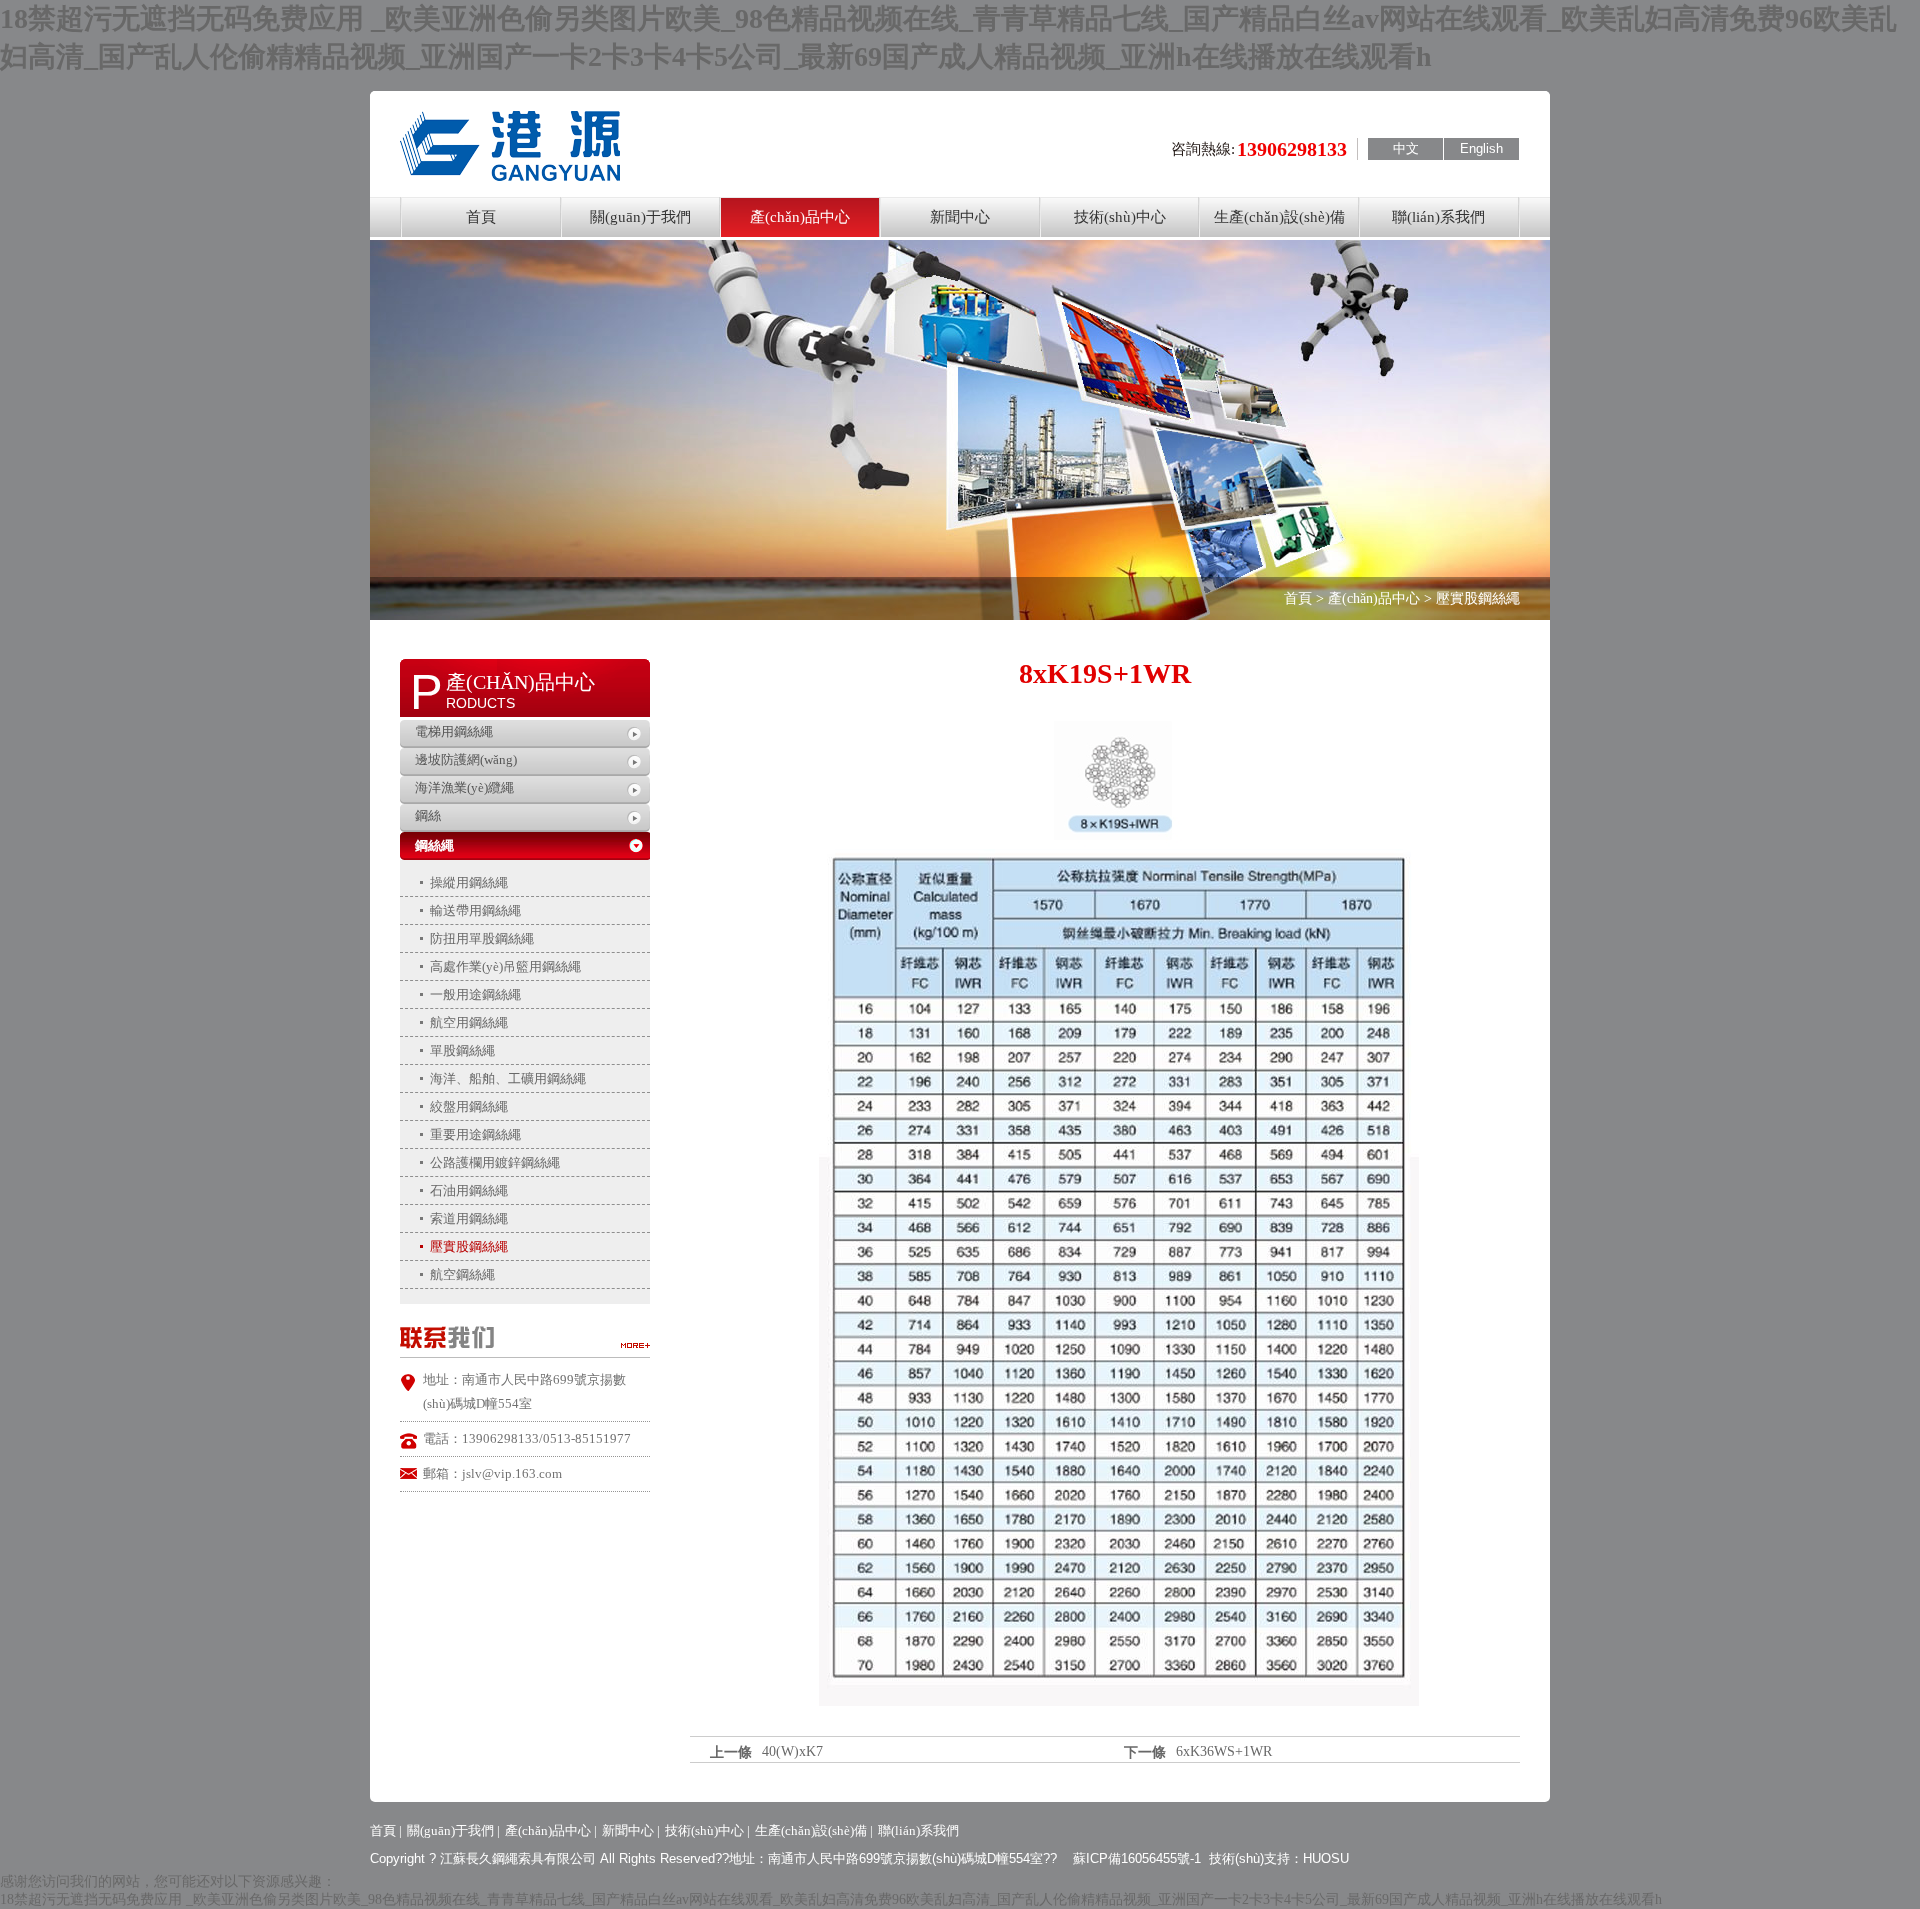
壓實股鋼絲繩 (469, 1246)
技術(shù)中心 (1120, 217)
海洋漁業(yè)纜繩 (464, 787)
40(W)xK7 (792, 1751)
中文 (1406, 148)
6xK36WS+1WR (1224, 1751)
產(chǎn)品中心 (800, 217)
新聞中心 (960, 217)
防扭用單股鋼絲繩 (482, 938)
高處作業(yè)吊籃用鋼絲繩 (505, 966)
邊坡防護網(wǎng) (466, 759)
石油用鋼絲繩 (469, 1190)
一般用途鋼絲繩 (475, 994)
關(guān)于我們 (640, 217)
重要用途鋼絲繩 (475, 1134)
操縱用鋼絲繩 (469, 882)
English (1481, 148)
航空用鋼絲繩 (469, 1022)
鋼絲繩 (434, 845)
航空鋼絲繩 (462, 1274)
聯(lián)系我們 (1438, 217)
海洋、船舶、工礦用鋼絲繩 (508, 1078)
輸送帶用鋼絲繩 (475, 910)
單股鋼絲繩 (462, 1050)
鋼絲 (428, 815)
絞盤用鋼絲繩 (469, 1106)
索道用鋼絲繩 (469, 1218)
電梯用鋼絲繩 (454, 731)
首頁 (481, 217)
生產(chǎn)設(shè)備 (1279, 217)
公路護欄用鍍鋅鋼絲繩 (495, 1162)
